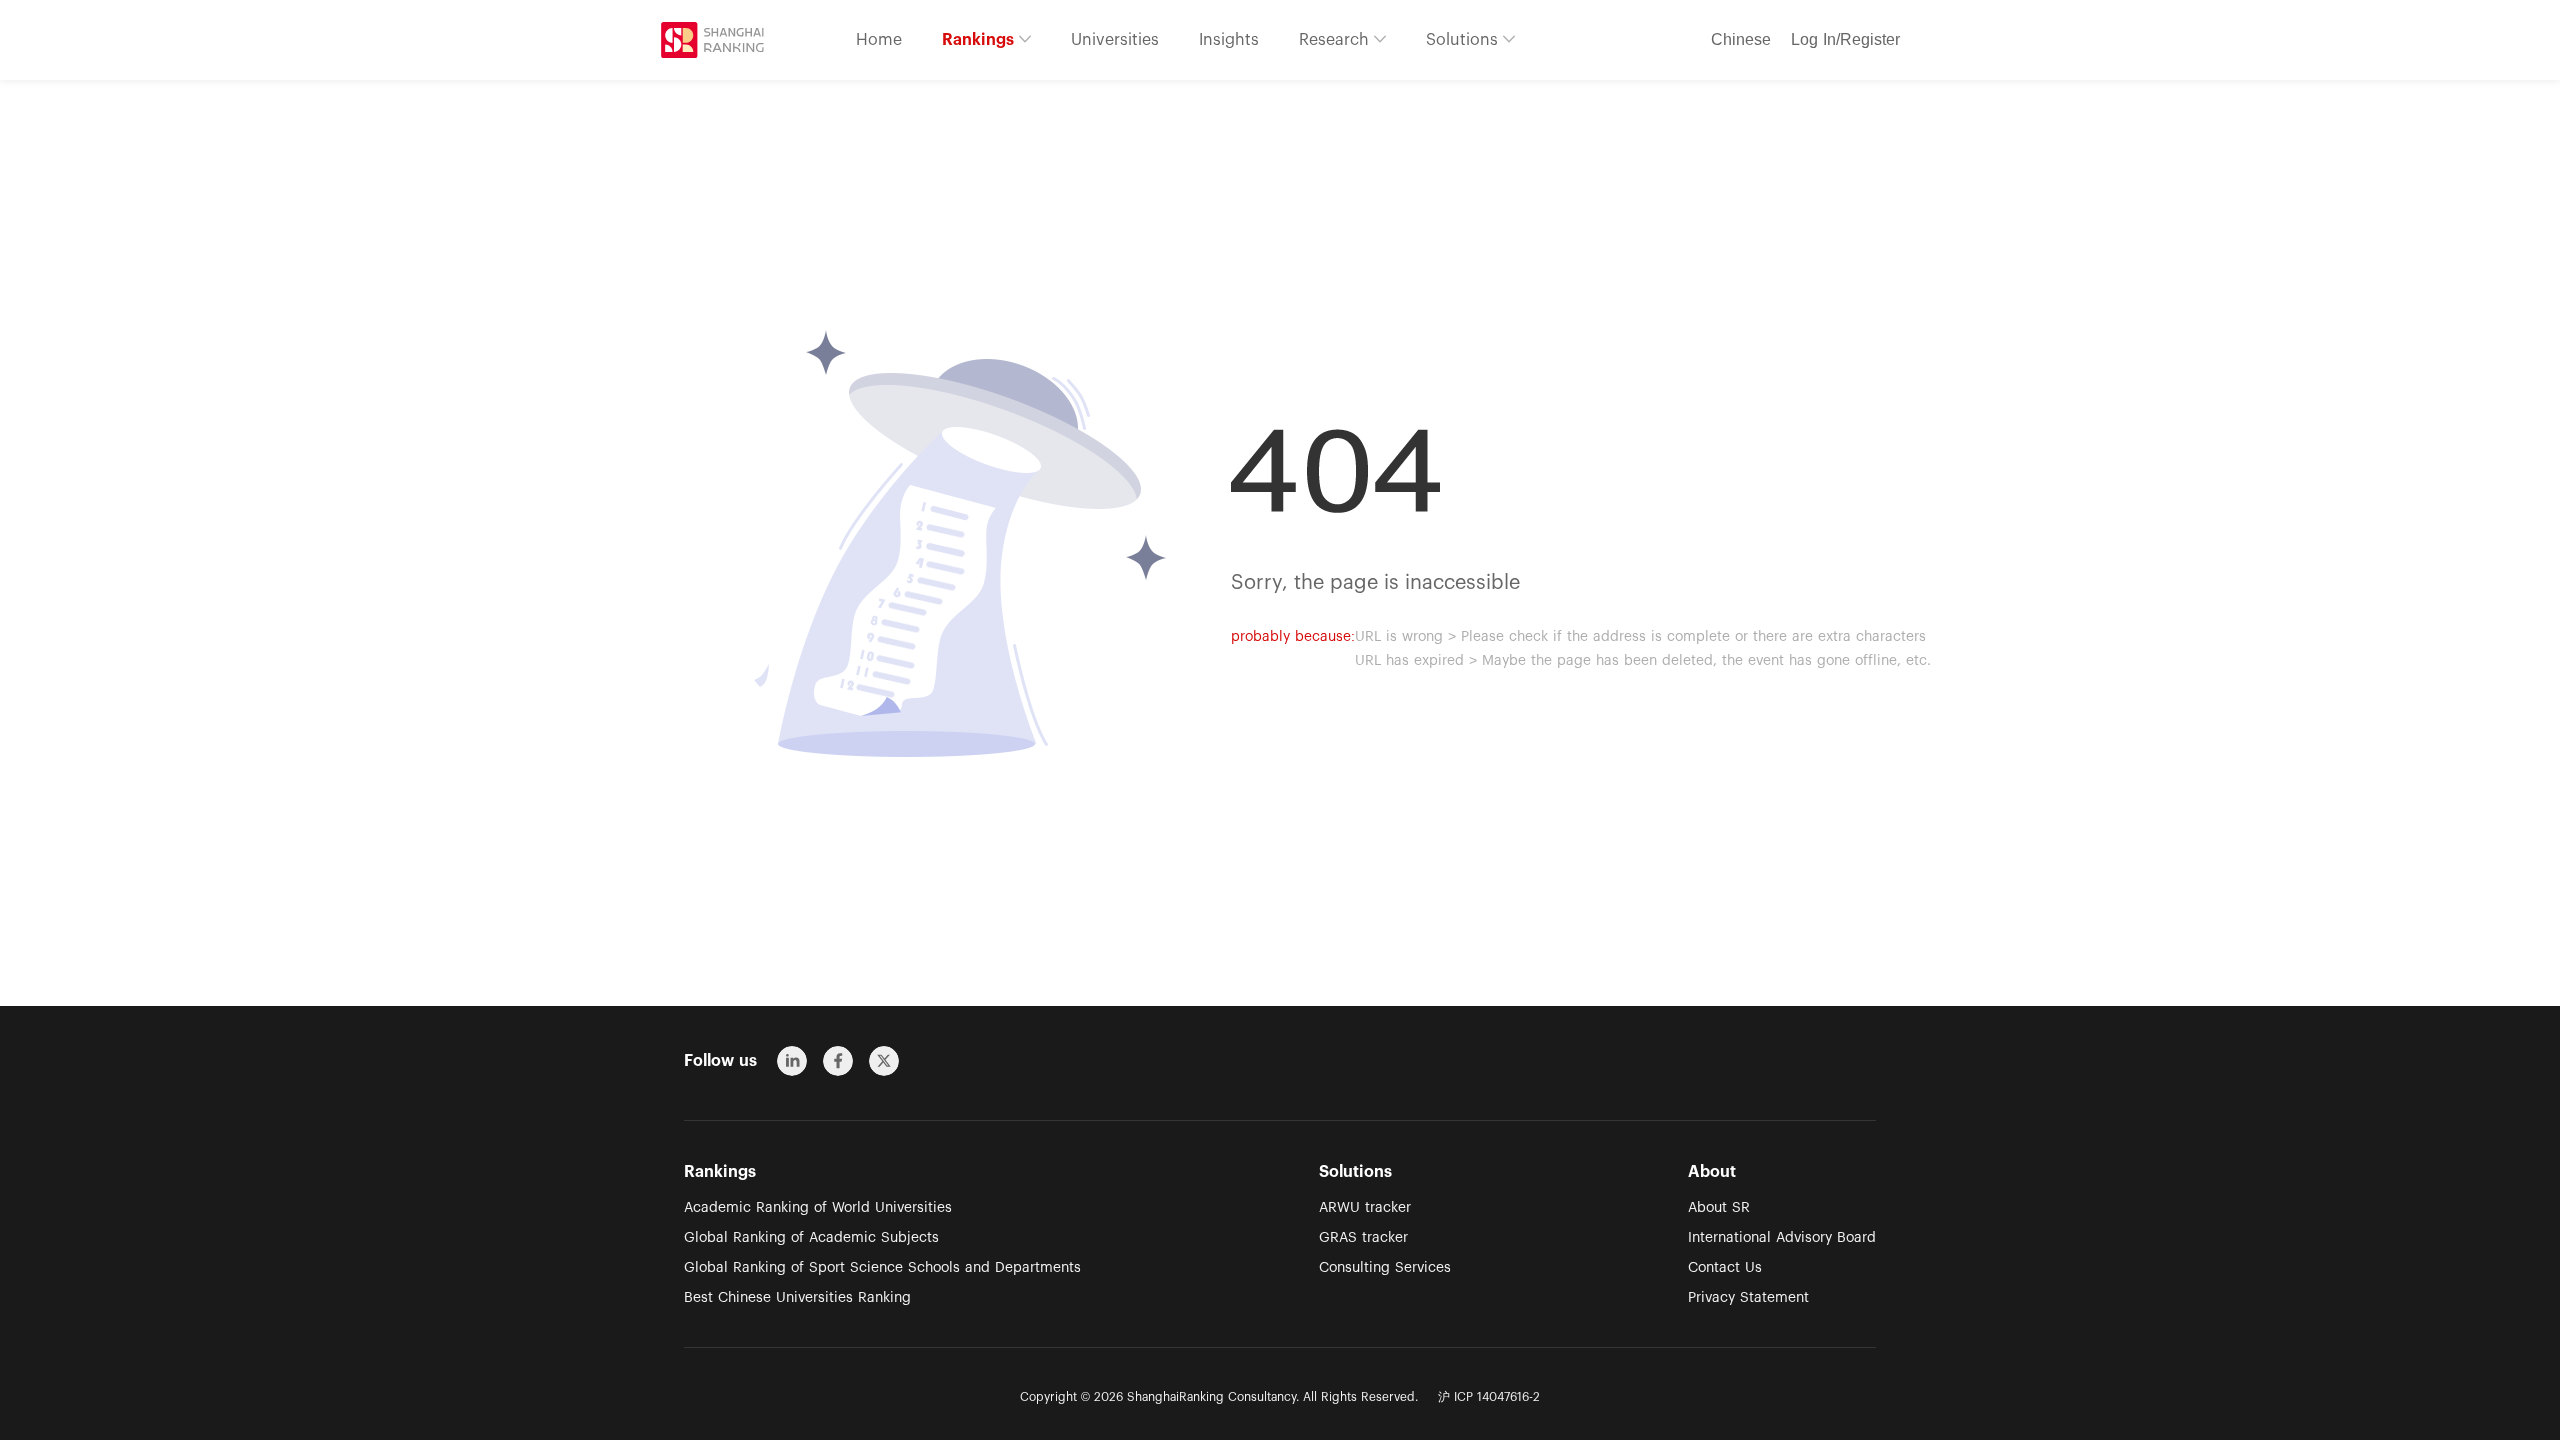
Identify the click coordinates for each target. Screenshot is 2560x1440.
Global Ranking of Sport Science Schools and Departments (882, 1268)
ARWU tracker (1365, 1208)
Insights (1229, 40)
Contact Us (1725, 1268)
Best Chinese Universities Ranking (797, 1298)
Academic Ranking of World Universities (818, 1208)
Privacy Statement (1748, 1298)
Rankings (980, 40)
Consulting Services (1385, 1268)
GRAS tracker (1363, 1238)
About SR (1719, 1208)
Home (879, 40)
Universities (1115, 40)
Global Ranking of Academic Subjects (811, 1238)
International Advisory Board (1782, 1238)
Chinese (1741, 40)
